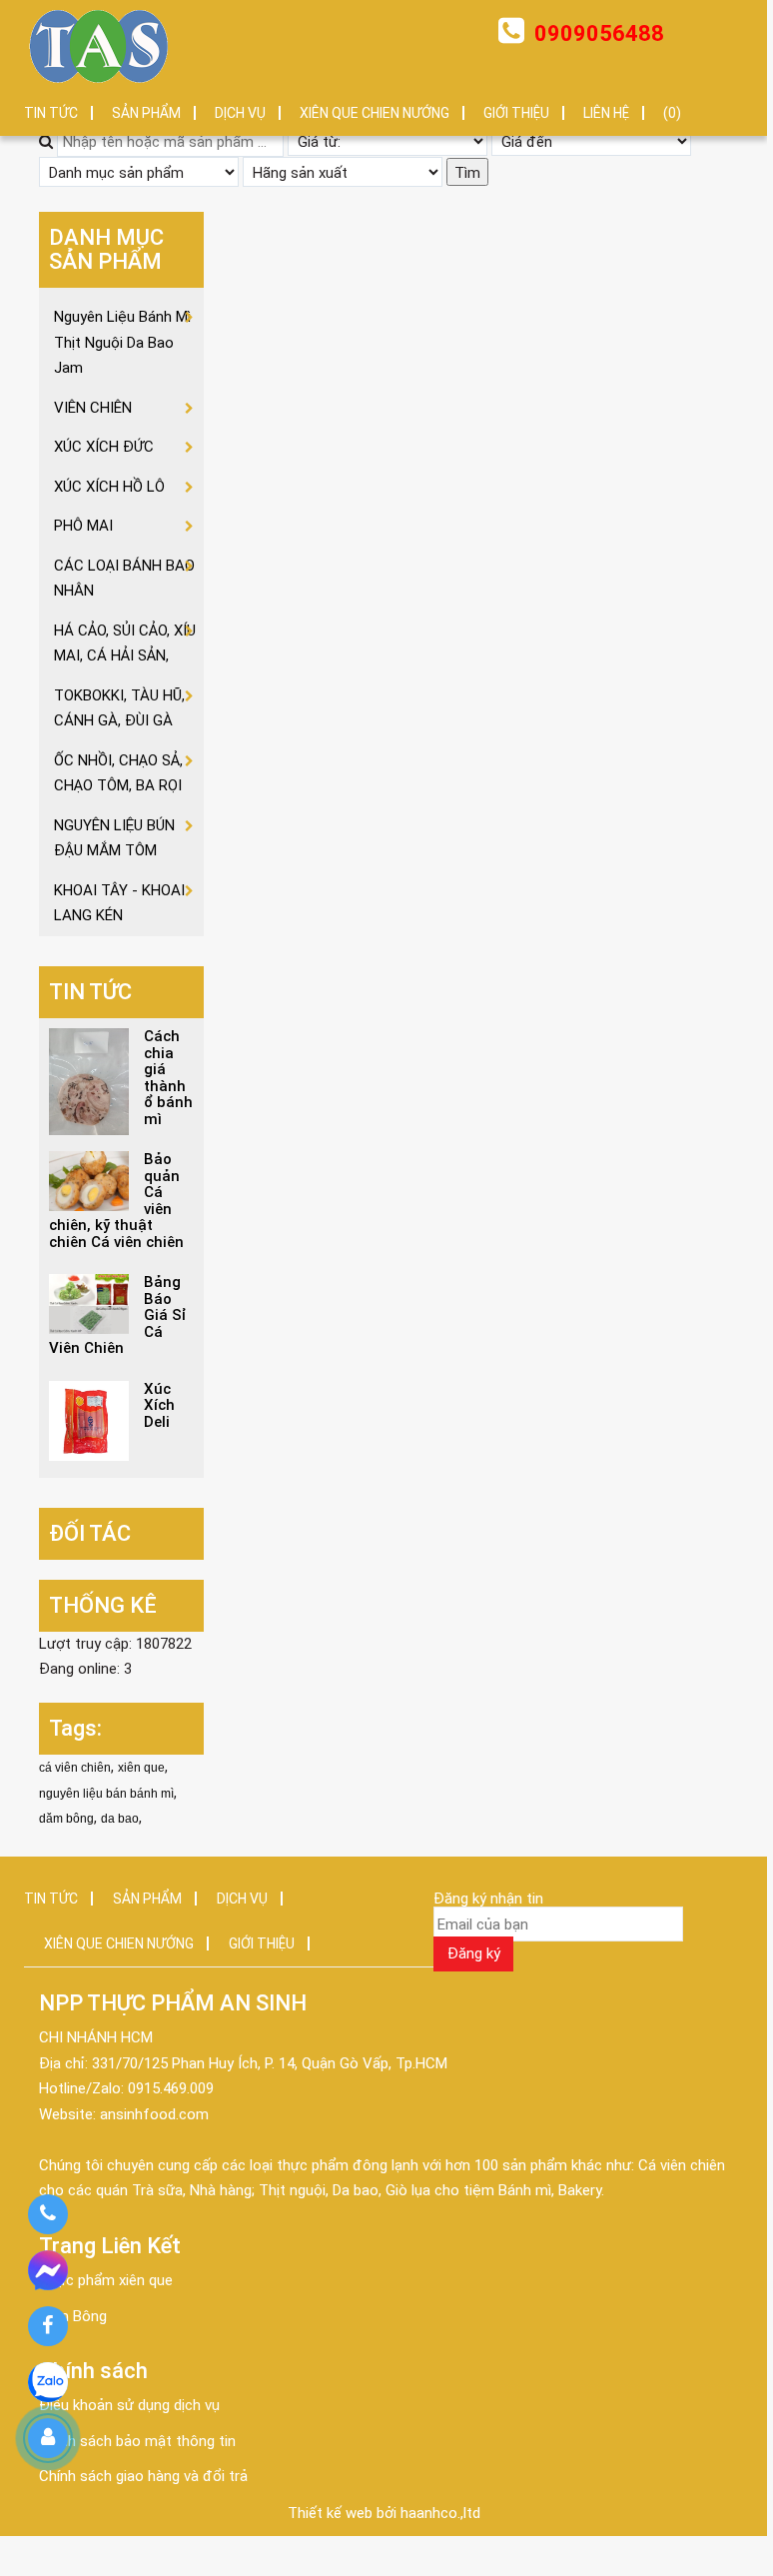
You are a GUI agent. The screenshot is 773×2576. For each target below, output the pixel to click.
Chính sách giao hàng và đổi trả (143, 2476)
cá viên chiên (75, 1768)
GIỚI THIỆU (516, 113)
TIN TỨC (51, 113)
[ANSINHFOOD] (99, 45)
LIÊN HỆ (606, 113)
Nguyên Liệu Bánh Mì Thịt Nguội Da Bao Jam (122, 342)
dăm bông (66, 1819)
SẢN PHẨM (146, 113)
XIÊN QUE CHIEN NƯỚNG (375, 113)
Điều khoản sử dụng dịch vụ (129, 2405)
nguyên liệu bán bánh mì (106, 1794)
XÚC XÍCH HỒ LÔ (109, 487)
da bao (120, 1819)
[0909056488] (47, 2214)
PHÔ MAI (83, 526)
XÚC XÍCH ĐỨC (104, 447)
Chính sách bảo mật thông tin (137, 2441)
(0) (672, 113)
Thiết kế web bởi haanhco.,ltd (384, 2513)
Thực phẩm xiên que (106, 2280)
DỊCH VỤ (240, 113)
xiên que (141, 1768)
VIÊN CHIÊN (93, 408)
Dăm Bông (73, 2316)
